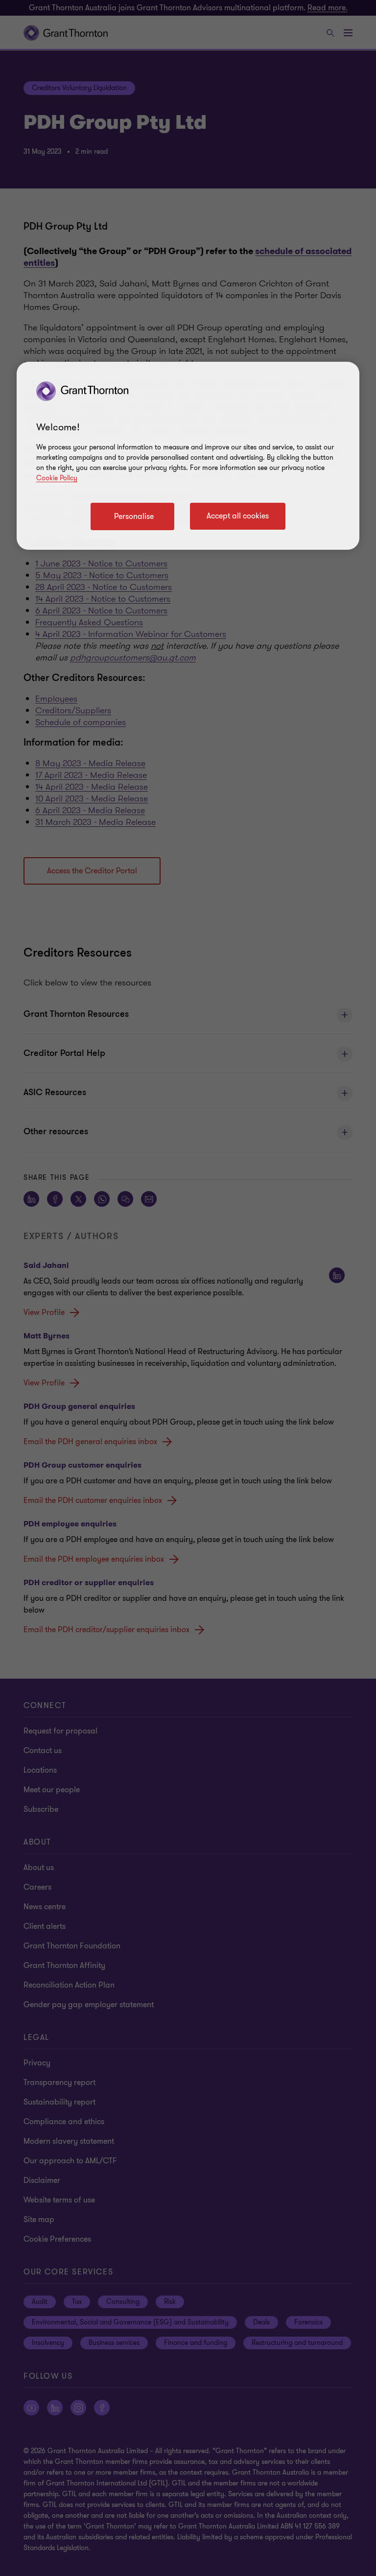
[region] (188, 456)
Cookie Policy (57, 478)
